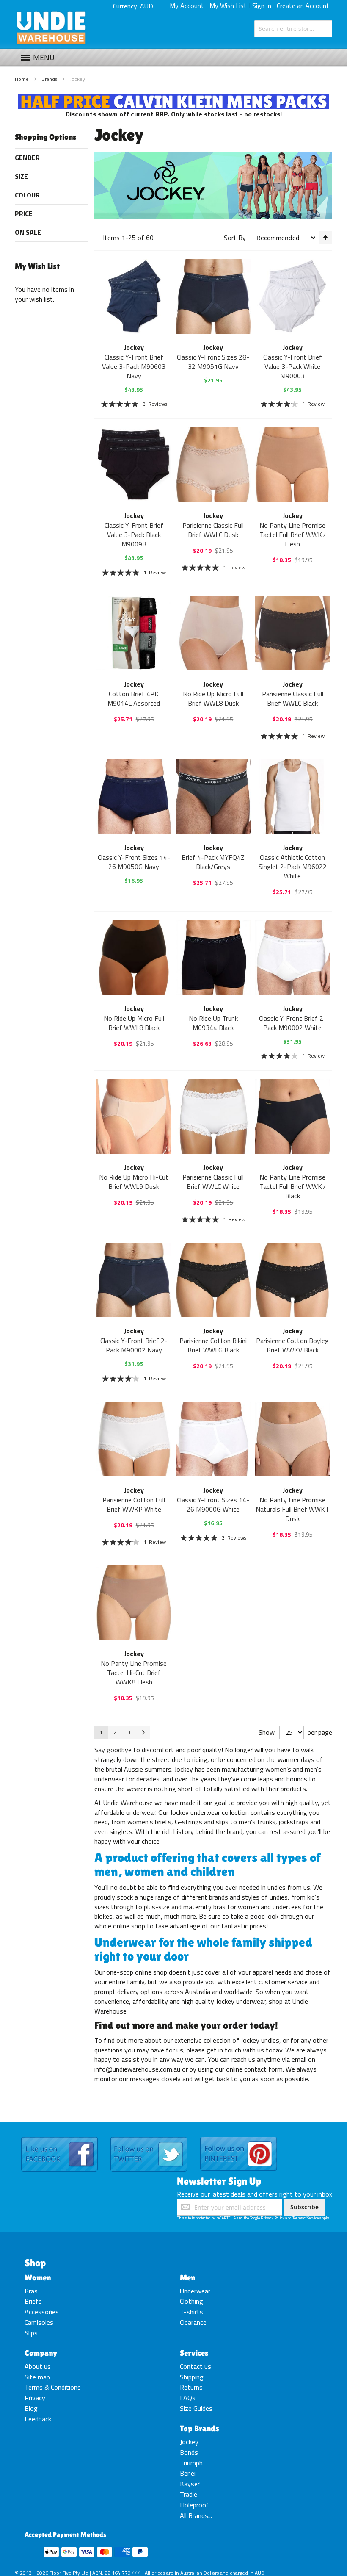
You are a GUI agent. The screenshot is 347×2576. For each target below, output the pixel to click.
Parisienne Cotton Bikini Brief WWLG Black (213, 1345)
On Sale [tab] (28, 232)
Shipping (192, 2377)
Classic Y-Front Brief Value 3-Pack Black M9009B (134, 535)
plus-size (157, 1907)
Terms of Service (306, 2218)
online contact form (254, 2069)
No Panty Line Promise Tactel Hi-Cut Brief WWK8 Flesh (134, 1673)
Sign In (262, 6)
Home (22, 79)
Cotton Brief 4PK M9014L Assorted (134, 698)
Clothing (191, 2301)
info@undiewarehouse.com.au (137, 2069)
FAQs (188, 2398)
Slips (31, 2333)
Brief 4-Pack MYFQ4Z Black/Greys (213, 862)
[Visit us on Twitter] (149, 2137)
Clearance (193, 2322)
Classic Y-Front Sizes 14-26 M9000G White (213, 1504)
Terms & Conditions (53, 2387)
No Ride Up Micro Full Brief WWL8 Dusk (213, 698)
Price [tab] (24, 213)
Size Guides (196, 2408)
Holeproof (194, 2505)
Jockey (189, 2442)
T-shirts (191, 2312)
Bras (31, 2291)
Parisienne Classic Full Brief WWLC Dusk (213, 530)
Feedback (38, 2419)
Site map (37, 2377)
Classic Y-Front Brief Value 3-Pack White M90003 (293, 366)
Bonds (189, 2452)
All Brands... (196, 2515)
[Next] (143, 1732)
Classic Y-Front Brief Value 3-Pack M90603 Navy (134, 366)
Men (187, 2277)
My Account (187, 6)
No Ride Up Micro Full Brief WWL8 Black (134, 1023)
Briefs (33, 2301)
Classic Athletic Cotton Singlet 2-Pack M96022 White (293, 867)
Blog (31, 2408)
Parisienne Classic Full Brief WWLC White (213, 1182)
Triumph (191, 2463)
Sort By (235, 238)
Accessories (42, 2312)
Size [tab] (21, 176)
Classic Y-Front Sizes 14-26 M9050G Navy (134, 862)
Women (38, 2277)
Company (41, 2353)
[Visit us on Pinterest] (239, 2137)
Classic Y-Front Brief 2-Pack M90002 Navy (134, 1345)
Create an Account (303, 6)
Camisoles (39, 2322)
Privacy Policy (273, 2218)
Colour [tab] (27, 195)
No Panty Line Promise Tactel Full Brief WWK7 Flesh (293, 535)
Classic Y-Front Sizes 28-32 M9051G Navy (213, 362)
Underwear (195, 2291)
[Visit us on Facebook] (59, 2137)
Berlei (188, 2473)
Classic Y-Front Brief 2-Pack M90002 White (293, 1023)
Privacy (35, 2398)
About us (38, 2366)
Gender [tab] (27, 158)
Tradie (189, 2494)
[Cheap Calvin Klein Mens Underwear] (174, 99)
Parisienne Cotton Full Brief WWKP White (134, 1504)
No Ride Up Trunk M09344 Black (213, 1023)
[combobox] (293, 29)
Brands (50, 79)
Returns (191, 2387)
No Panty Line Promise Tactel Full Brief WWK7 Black (293, 1186)
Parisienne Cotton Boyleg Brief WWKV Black (292, 1345)
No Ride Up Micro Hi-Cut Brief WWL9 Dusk (134, 1182)
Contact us (196, 2366)
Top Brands (200, 2428)
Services (194, 2353)
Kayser (190, 2484)
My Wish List (228, 6)
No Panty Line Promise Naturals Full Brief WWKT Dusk (292, 1509)
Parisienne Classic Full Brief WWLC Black (293, 698)
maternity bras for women (221, 1907)
